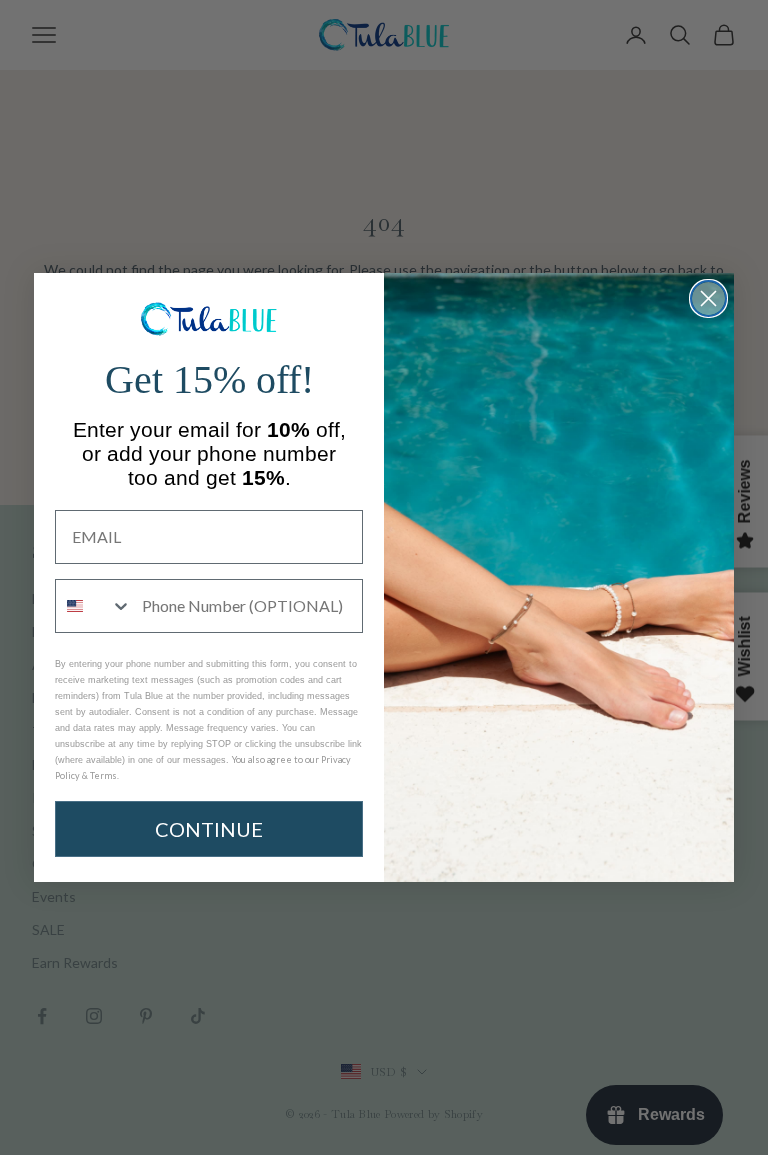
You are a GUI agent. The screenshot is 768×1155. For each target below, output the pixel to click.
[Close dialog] (708, 298)
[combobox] (94, 606)
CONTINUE (209, 829)
